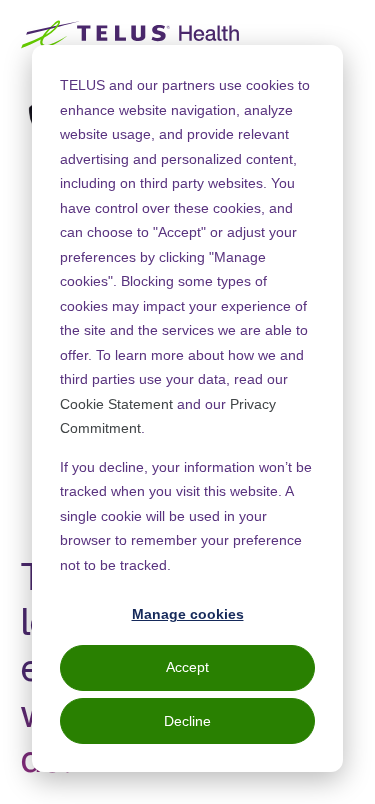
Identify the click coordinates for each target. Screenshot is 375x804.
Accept (187, 667)
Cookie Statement (116, 404)
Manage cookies (188, 614)
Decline (187, 721)
